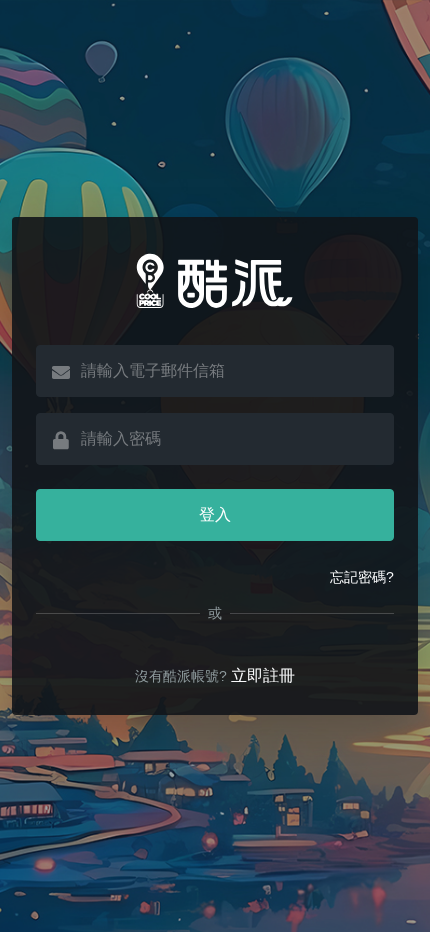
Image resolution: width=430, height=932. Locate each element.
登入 (215, 514)
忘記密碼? (362, 577)
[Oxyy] (215, 281)
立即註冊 (263, 675)
